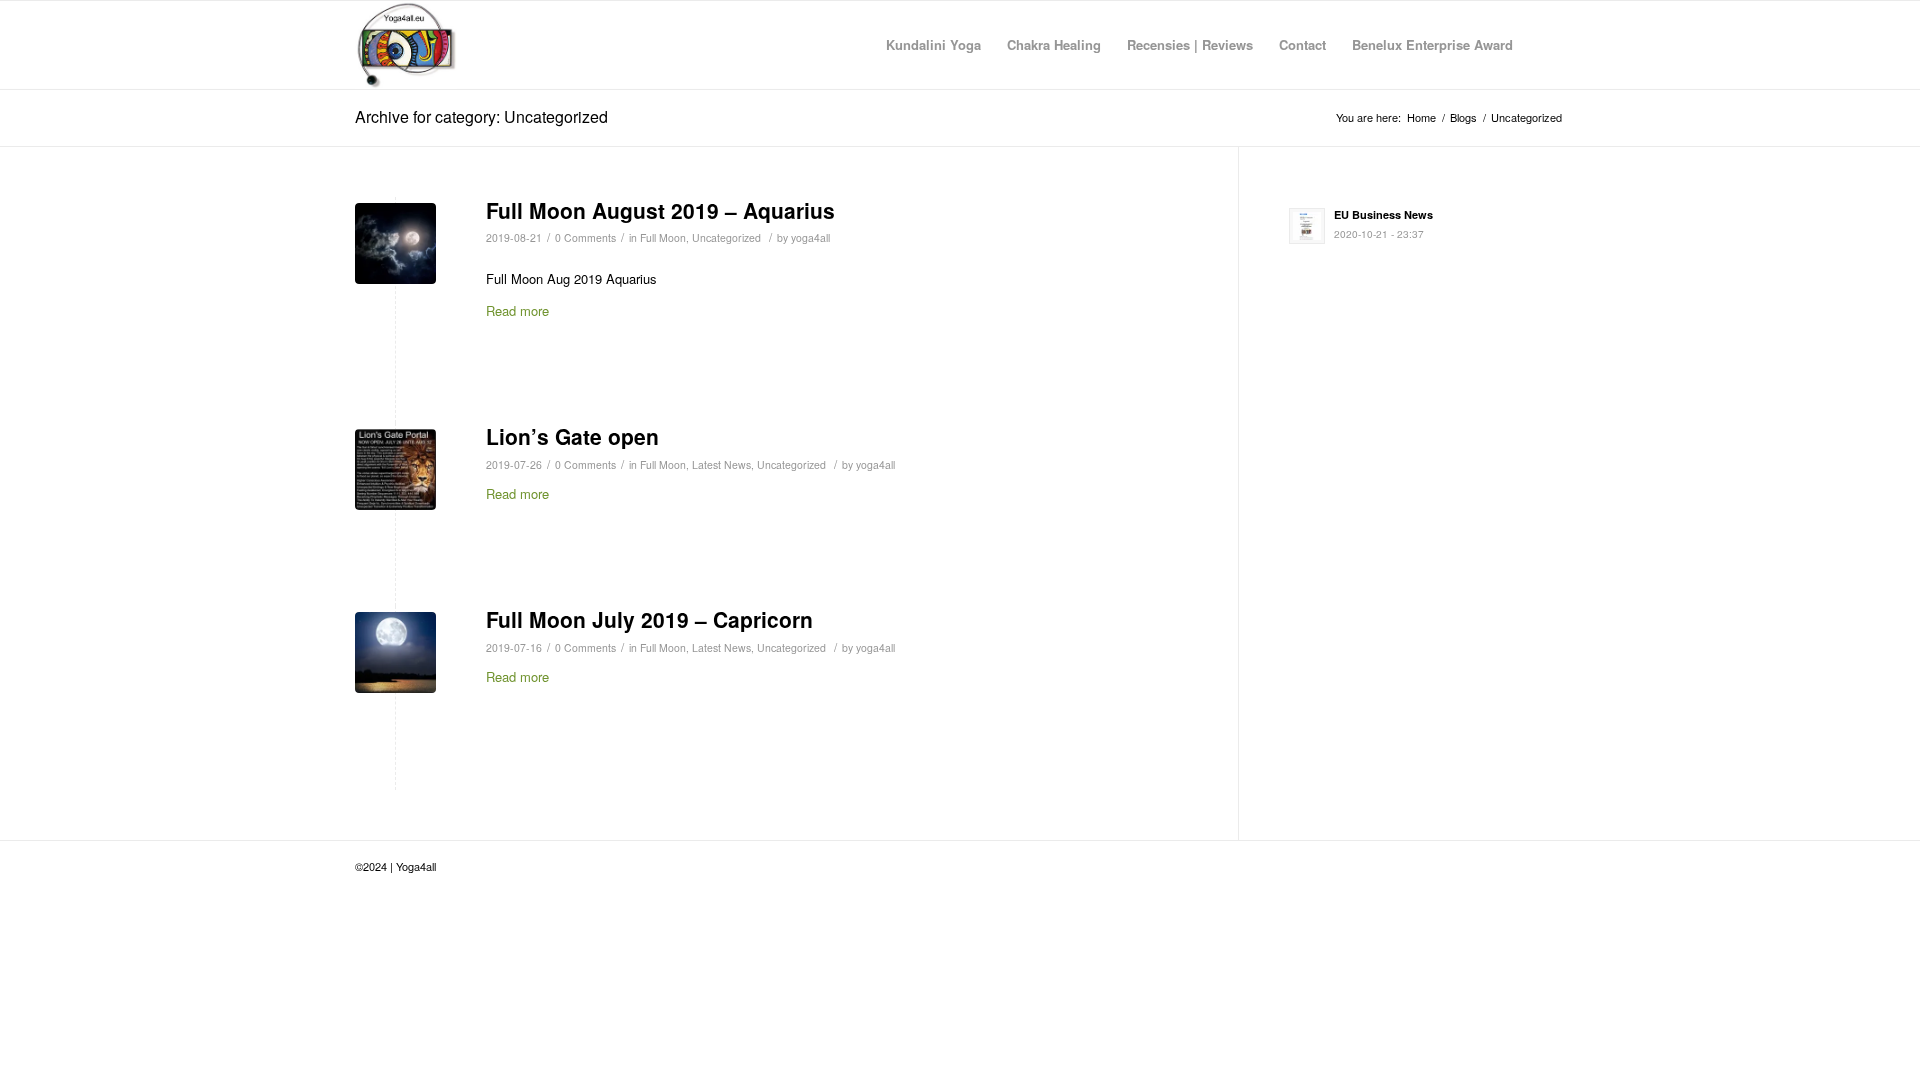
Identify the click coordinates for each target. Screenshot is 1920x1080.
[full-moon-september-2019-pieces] (395, 652)
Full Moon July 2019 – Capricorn (649, 619)
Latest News (721, 464)
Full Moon (663, 237)
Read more (517, 310)
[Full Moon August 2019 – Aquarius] (395, 243)
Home (1421, 117)
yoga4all (810, 237)
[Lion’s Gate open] (395, 469)
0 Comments (585, 237)
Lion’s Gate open (572, 436)
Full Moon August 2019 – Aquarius (660, 210)
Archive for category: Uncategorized (481, 116)
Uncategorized (726, 237)
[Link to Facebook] (1550, 866)
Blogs (1463, 117)
